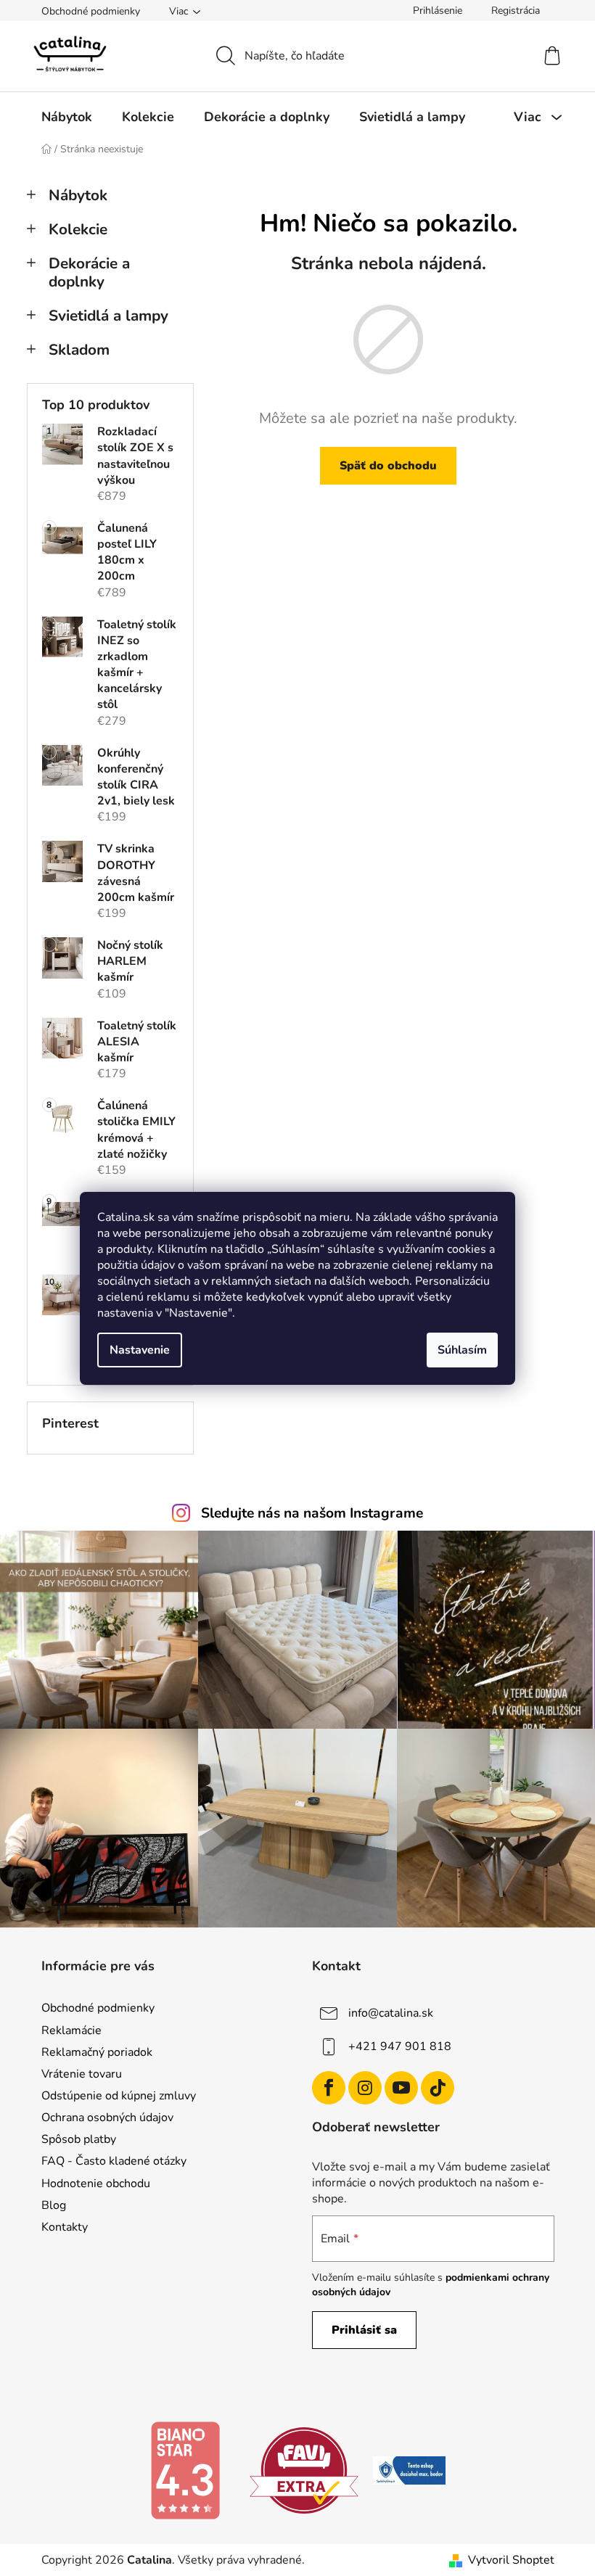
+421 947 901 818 (400, 2046)
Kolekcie (78, 229)
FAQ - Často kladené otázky (114, 2161)
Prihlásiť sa (364, 2330)
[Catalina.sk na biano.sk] (185, 2469)
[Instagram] (365, 2088)
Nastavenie (140, 1350)
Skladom (79, 350)
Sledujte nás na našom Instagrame (312, 1513)
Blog (54, 2205)
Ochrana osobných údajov (107, 2118)
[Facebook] (329, 2088)
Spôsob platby (79, 2139)
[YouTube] (401, 2088)
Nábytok (78, 195)
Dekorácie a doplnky (89, 272)
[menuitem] (67, 117)
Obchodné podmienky (91, 11)
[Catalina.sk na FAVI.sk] (304, 2469)
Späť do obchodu (388, 466)
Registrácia (516, 11)
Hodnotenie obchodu (96, 2184)
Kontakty (65, 2227)
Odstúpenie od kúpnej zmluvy (119, 2096)
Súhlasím (462, 1350)
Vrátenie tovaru (82, 2074)
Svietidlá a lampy (108, 316)
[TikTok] (438, 2088)
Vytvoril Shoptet (511, 2560)
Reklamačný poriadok (97, 2052)
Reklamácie (71, 2030)
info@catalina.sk (391, 2013)
